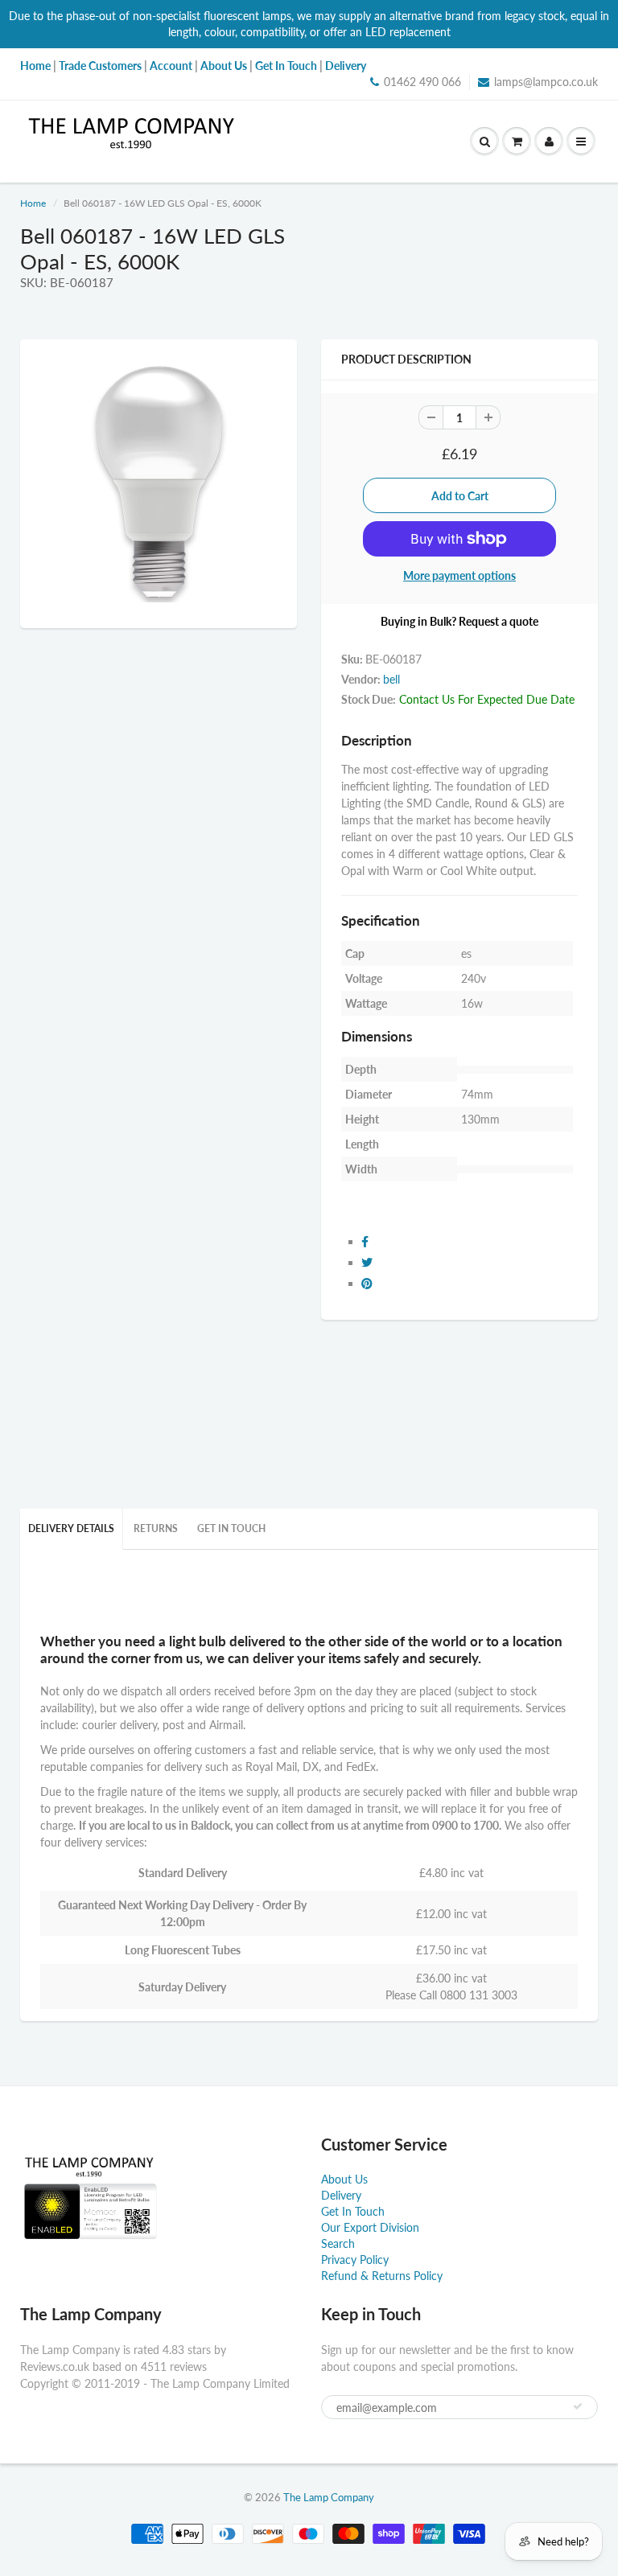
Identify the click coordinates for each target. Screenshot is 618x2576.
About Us (344, 2179)
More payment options (459, 575)
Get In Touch (231, 1528)
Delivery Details (71, 1528)
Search (338, 2243)
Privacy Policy (355, 2260)
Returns (156, 1528)
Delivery (341, 2195)
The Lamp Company (329, 2497)
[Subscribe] (578, 2406)
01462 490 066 (422, 82)
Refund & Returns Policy (382, 2276)
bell (391, 679)
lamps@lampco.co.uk (546, 82)
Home (33, 203)
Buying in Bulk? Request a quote (459, 621)
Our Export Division (370, 2227)
